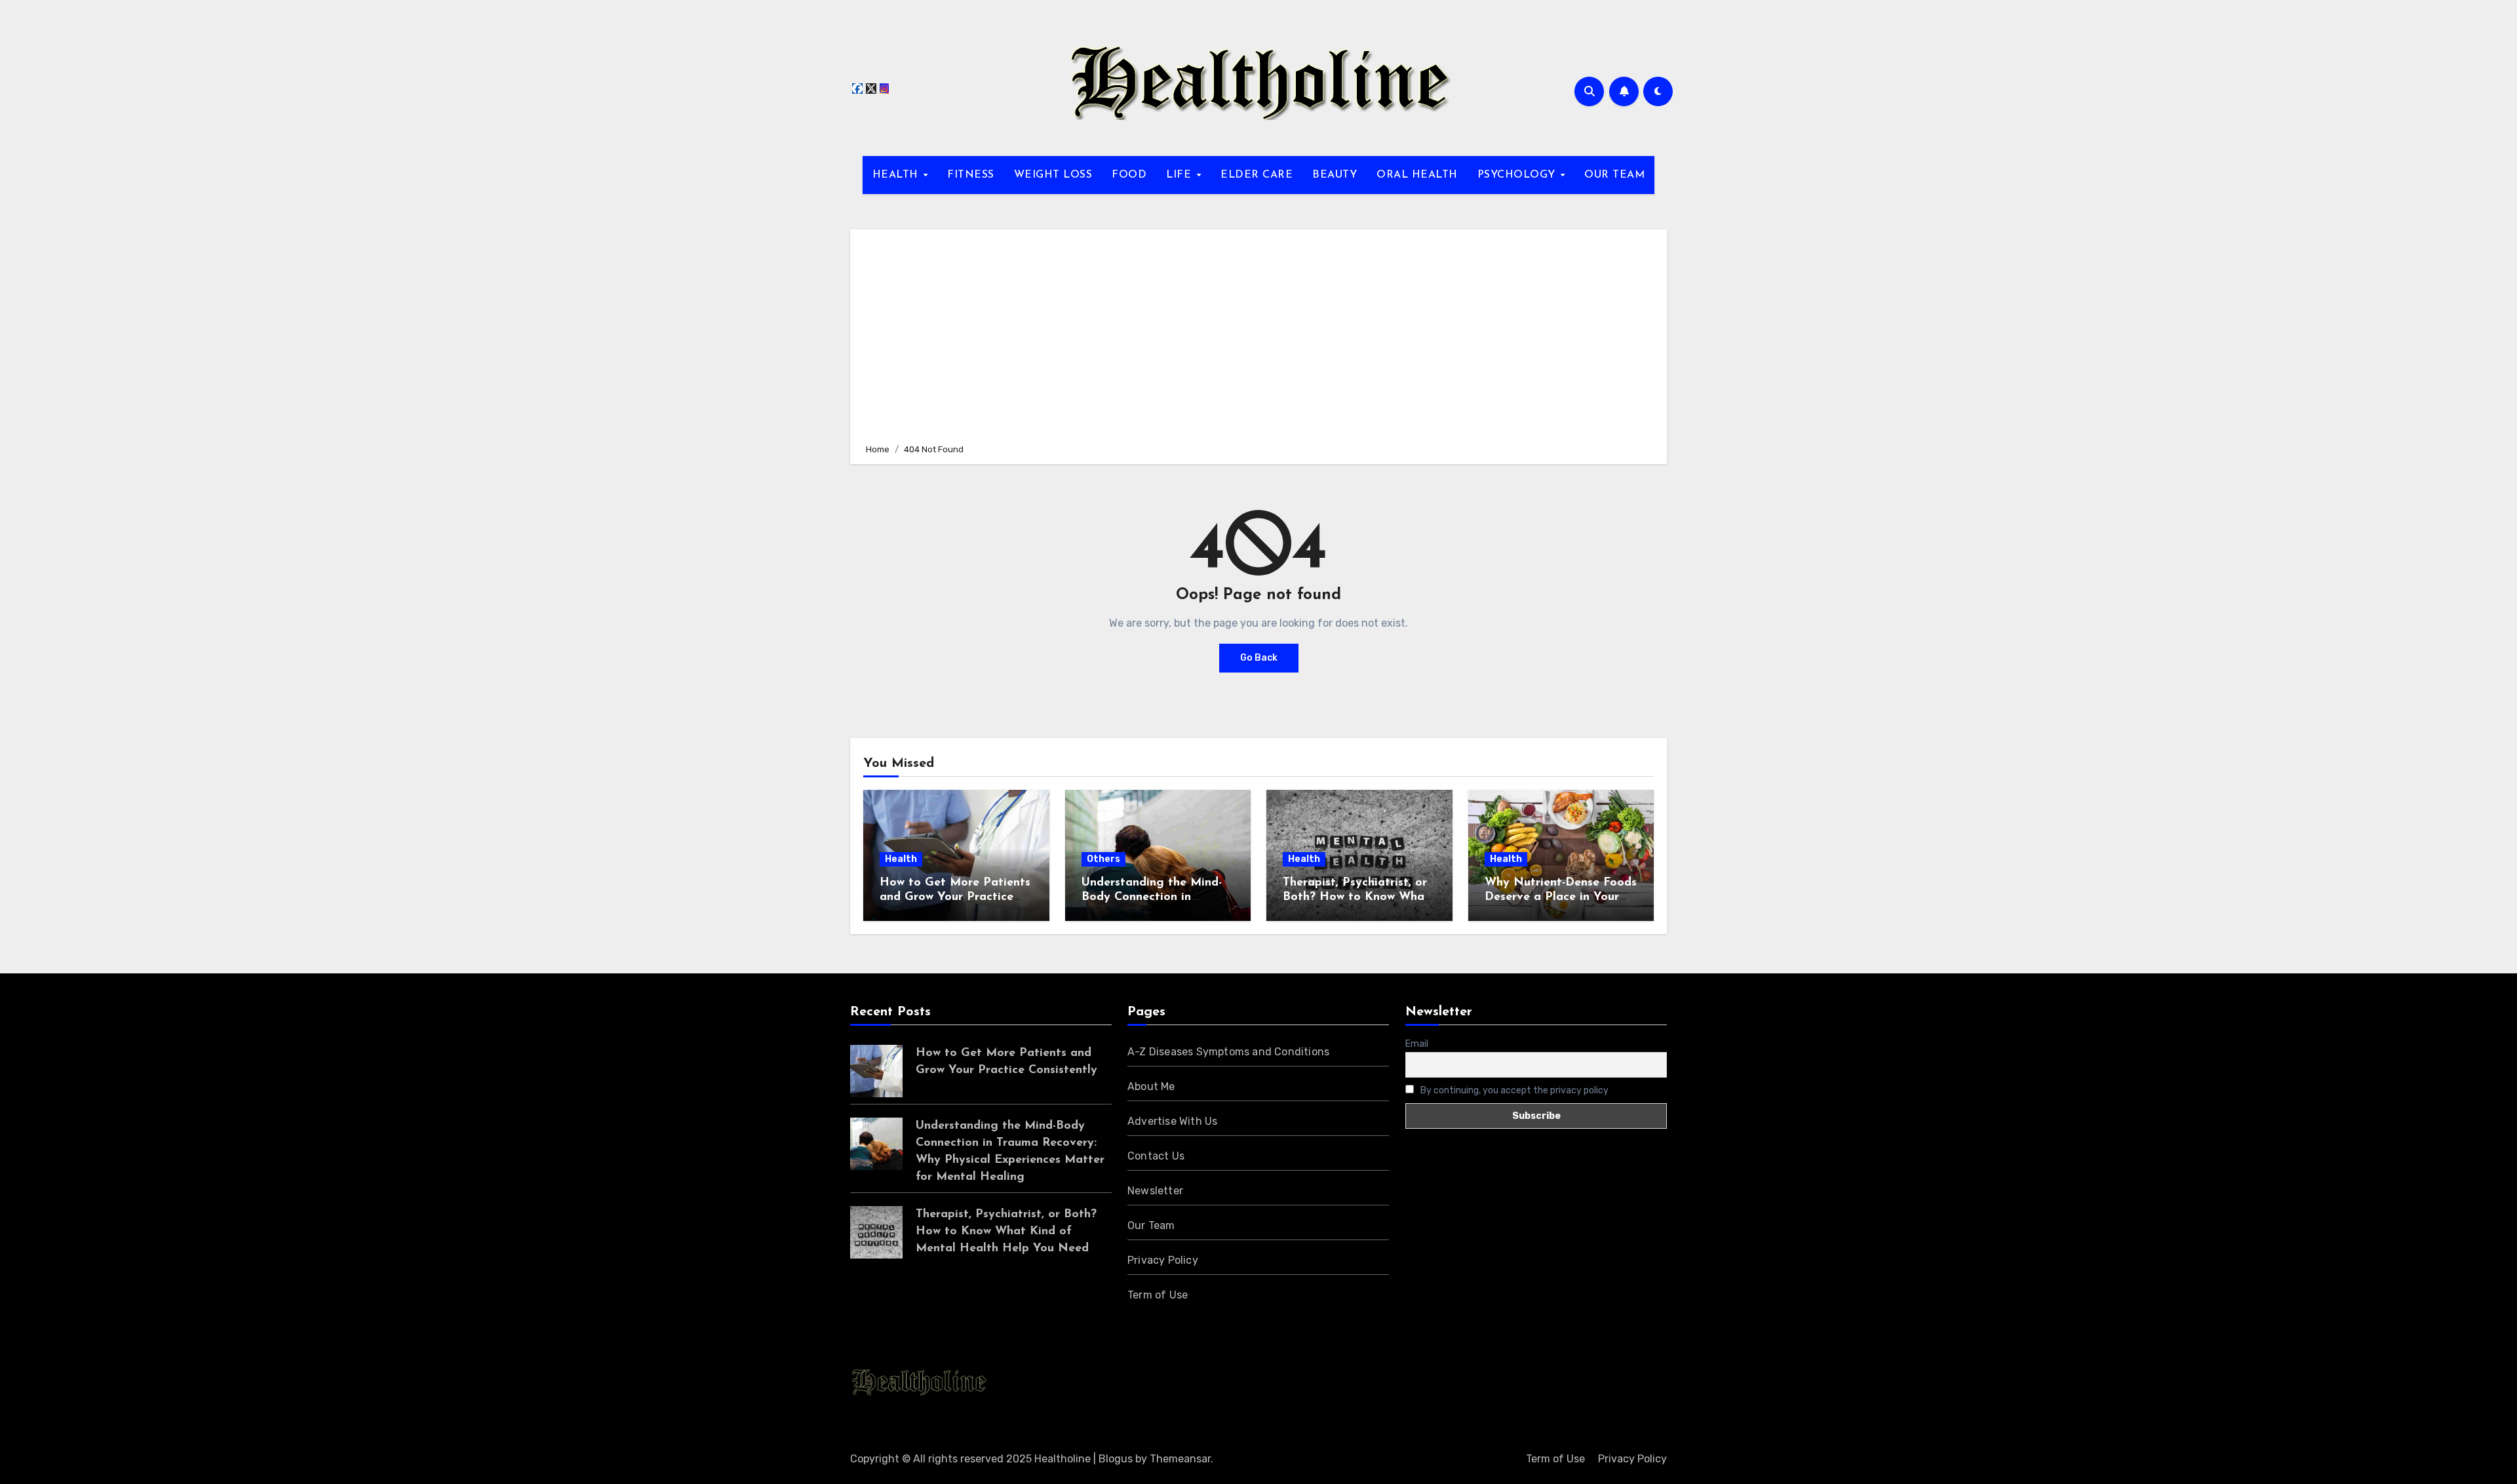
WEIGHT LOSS (1053, 175)
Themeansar (1180, 1459)
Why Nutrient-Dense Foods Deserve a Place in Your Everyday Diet (1561, 897)
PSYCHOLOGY (1518, 175)
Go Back (1259, 658)
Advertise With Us (1172, 1121)
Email (1417, 1044)
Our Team (1151, 1225)
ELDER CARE (1257, 175)
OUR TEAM (1614, 175)
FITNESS (971, 175)
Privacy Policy (1163, 1260)
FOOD (1129, 175)
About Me (1151, 1086)
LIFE (1180, 175)
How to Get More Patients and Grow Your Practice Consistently (955, 897)
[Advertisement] (1260, 334)
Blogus (1116, 1459)
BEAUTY (1335, 175)
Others (1103, 859)
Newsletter (1155, 1191)
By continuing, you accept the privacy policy (1513, 1090)
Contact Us (1156, 1156)
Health (901, 859)
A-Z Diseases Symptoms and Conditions (1228, 1052)
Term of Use (1158, 1295)
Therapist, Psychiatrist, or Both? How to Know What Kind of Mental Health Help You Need (1006, 1232)
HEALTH (897, 175)
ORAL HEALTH (1417, 175)
